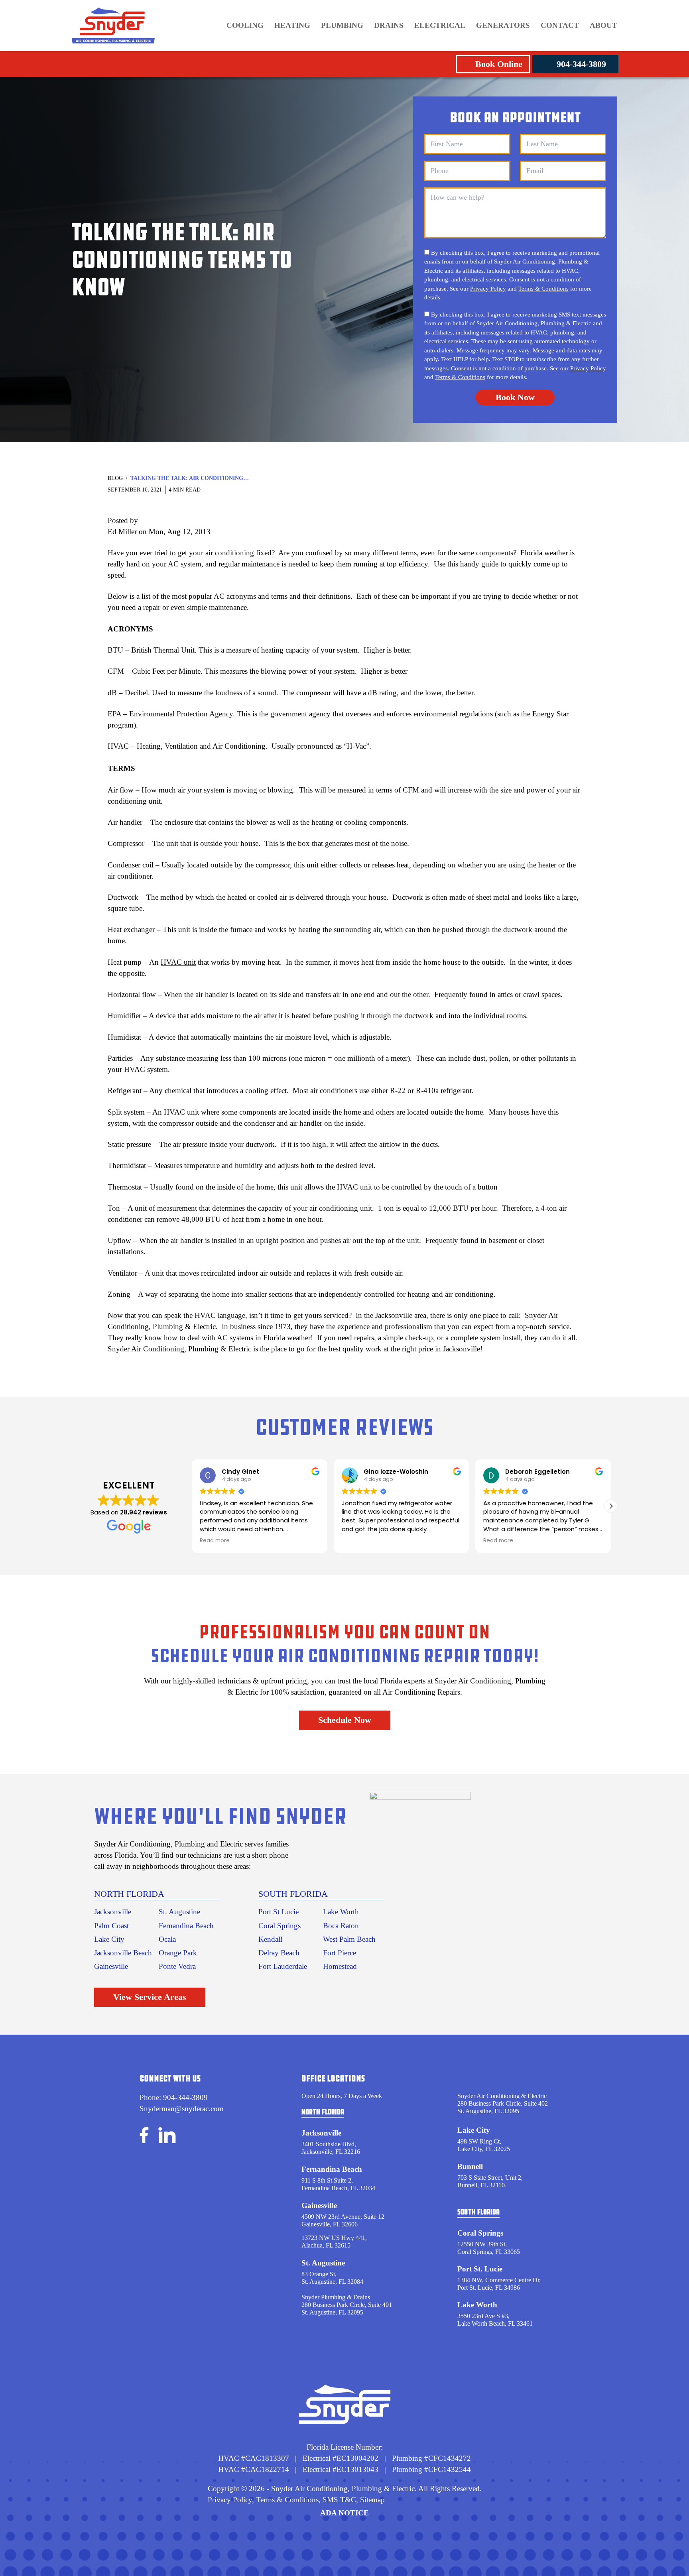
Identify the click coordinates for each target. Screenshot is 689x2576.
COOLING (245, 25)
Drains (389, 25)
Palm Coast (111, 1926)
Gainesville (111, 1966)
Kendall (270, 1939)
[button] (611, 1506)
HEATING (292, 25)
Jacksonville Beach (123, 1953)
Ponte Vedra (177, 1966)
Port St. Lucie (480, 2269)
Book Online (499, 64)
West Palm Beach (349, 1939)
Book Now (515, 397)
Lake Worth (341, 1912)
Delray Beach (279, 1953)
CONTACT (560, 25)
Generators (503, 25)
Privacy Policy (488, 289)
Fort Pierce (340, 1953)
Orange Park (178, 1953)
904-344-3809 (581, 64)
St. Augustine (179, 1912)
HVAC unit (178, 962)
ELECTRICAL (440, 25)
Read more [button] (357, 1541)
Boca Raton (341, 1926)
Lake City (109, 1939)
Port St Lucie (279, 1912)
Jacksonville (113, 1912)
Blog (115, 478)
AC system (185, 564)
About (603, 25)
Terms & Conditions (543, 289)
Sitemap (372, 2500)
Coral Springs (280, 1926)
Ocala (167, 1939)
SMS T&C (338, 2500)
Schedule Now (345, 1720)
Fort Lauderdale (283, 1966)
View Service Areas (150, 1997)
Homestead (340, 1966)
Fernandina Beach (186, 1926)
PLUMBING (342, 25)
